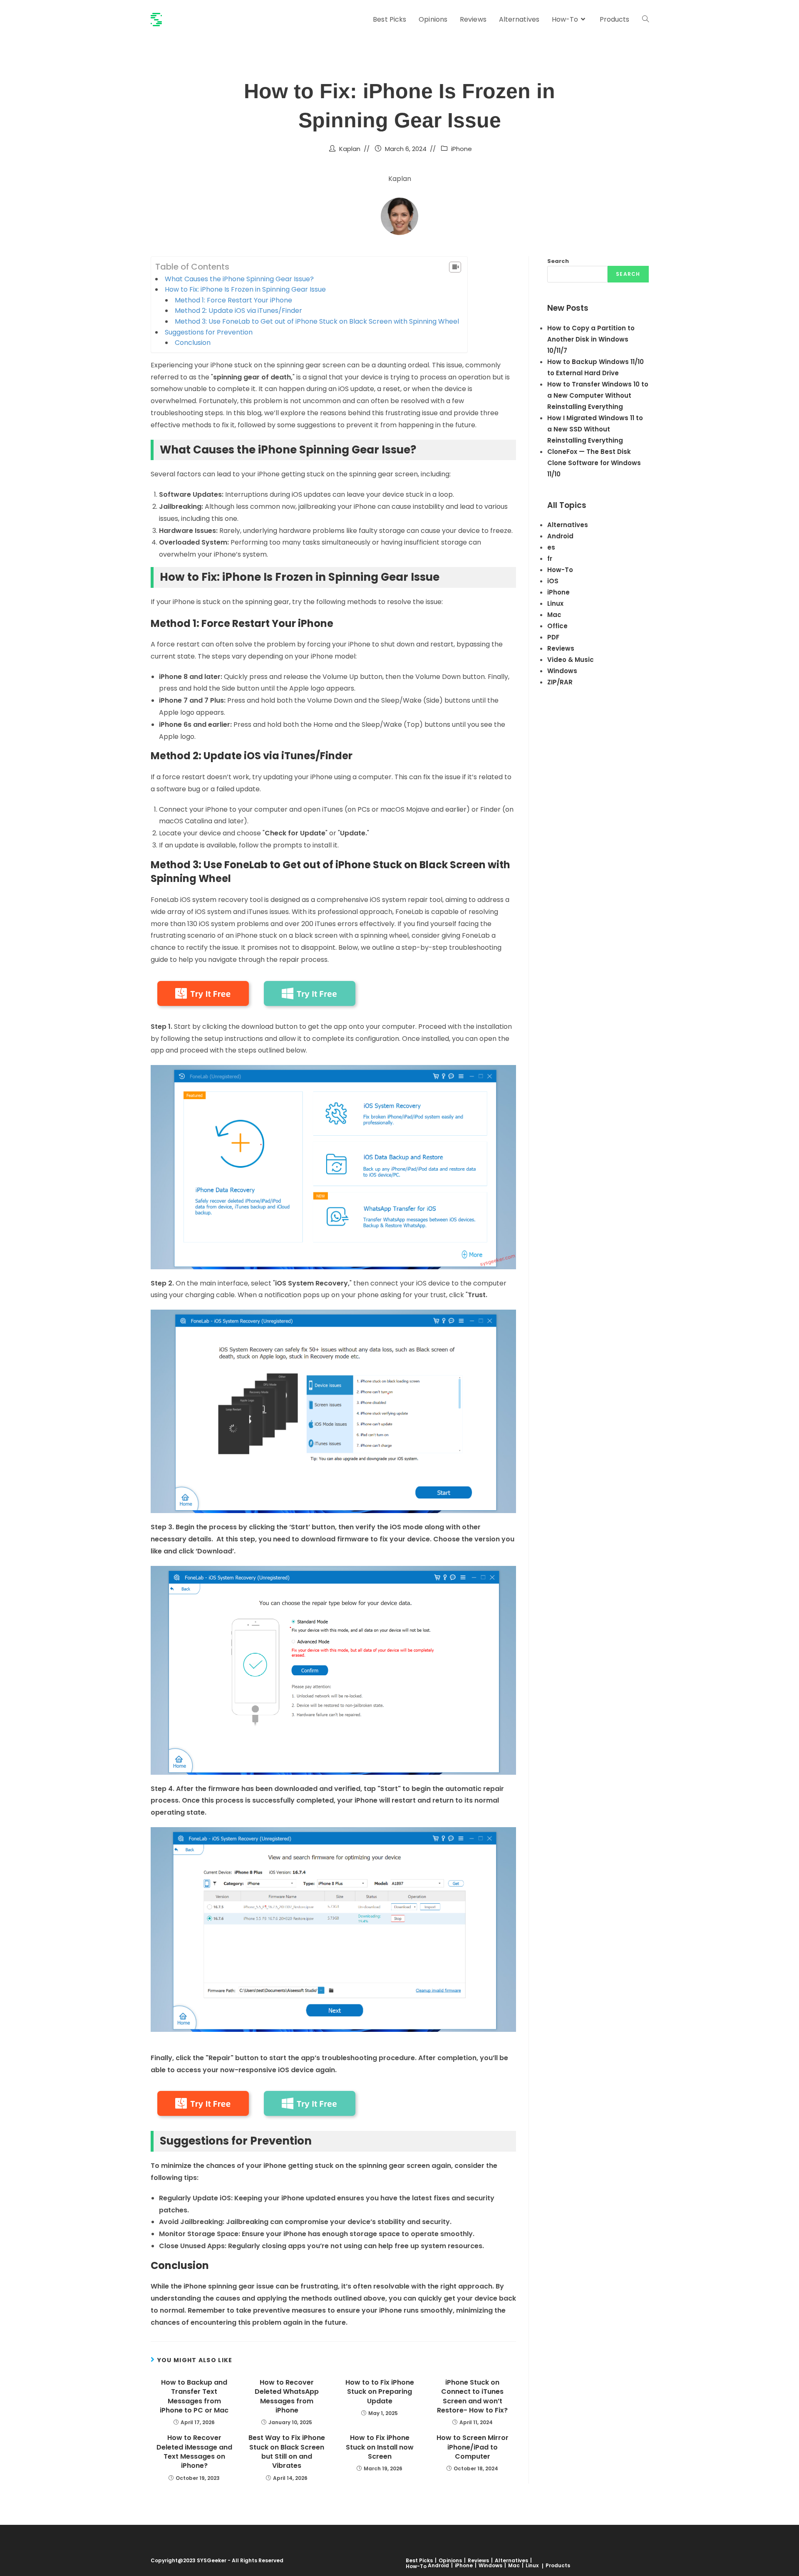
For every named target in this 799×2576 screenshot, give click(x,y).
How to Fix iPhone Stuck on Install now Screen (380, 2447)
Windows (562, 671)
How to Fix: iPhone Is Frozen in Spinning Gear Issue (245, 289)
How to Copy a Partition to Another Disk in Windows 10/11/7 (591, 339)
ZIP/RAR (560, 682)
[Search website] (645, 20)
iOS (553, 581)
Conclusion (193, 343)
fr (550, 559)
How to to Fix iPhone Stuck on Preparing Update (380, 2392)
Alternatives (568, 525)
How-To (560, 570)
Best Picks (419, 2560)
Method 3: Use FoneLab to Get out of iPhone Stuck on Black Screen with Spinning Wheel (317, 321)
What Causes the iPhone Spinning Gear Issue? (239, 279)
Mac (554, 615)
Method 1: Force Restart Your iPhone (233, 300)
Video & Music (571, 660)
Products (558, 2565)
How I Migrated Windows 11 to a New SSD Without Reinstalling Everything (595, 429)
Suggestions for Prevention (209, 332)
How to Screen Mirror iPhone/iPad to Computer (473, 2447)
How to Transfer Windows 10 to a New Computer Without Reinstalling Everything (598, 395)
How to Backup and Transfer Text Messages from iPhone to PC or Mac (194, 2396)
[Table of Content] (455, 267)
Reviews (561, 648)
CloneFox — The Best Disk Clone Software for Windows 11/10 (594, 463)
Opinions (450, 2560)
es (551, 547)
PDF (553, 637)
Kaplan (350, 149)
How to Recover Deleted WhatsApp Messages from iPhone (287, 2396)
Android (560, 536)
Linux (555, 603)
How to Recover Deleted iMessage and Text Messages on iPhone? (194, 2452)
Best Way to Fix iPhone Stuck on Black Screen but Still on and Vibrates (287, 2452)
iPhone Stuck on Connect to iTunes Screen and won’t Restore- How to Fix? (472, 2396)
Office (557, 626)
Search (558, 261)
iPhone (462, 149)
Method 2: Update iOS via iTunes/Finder (238, 311)
